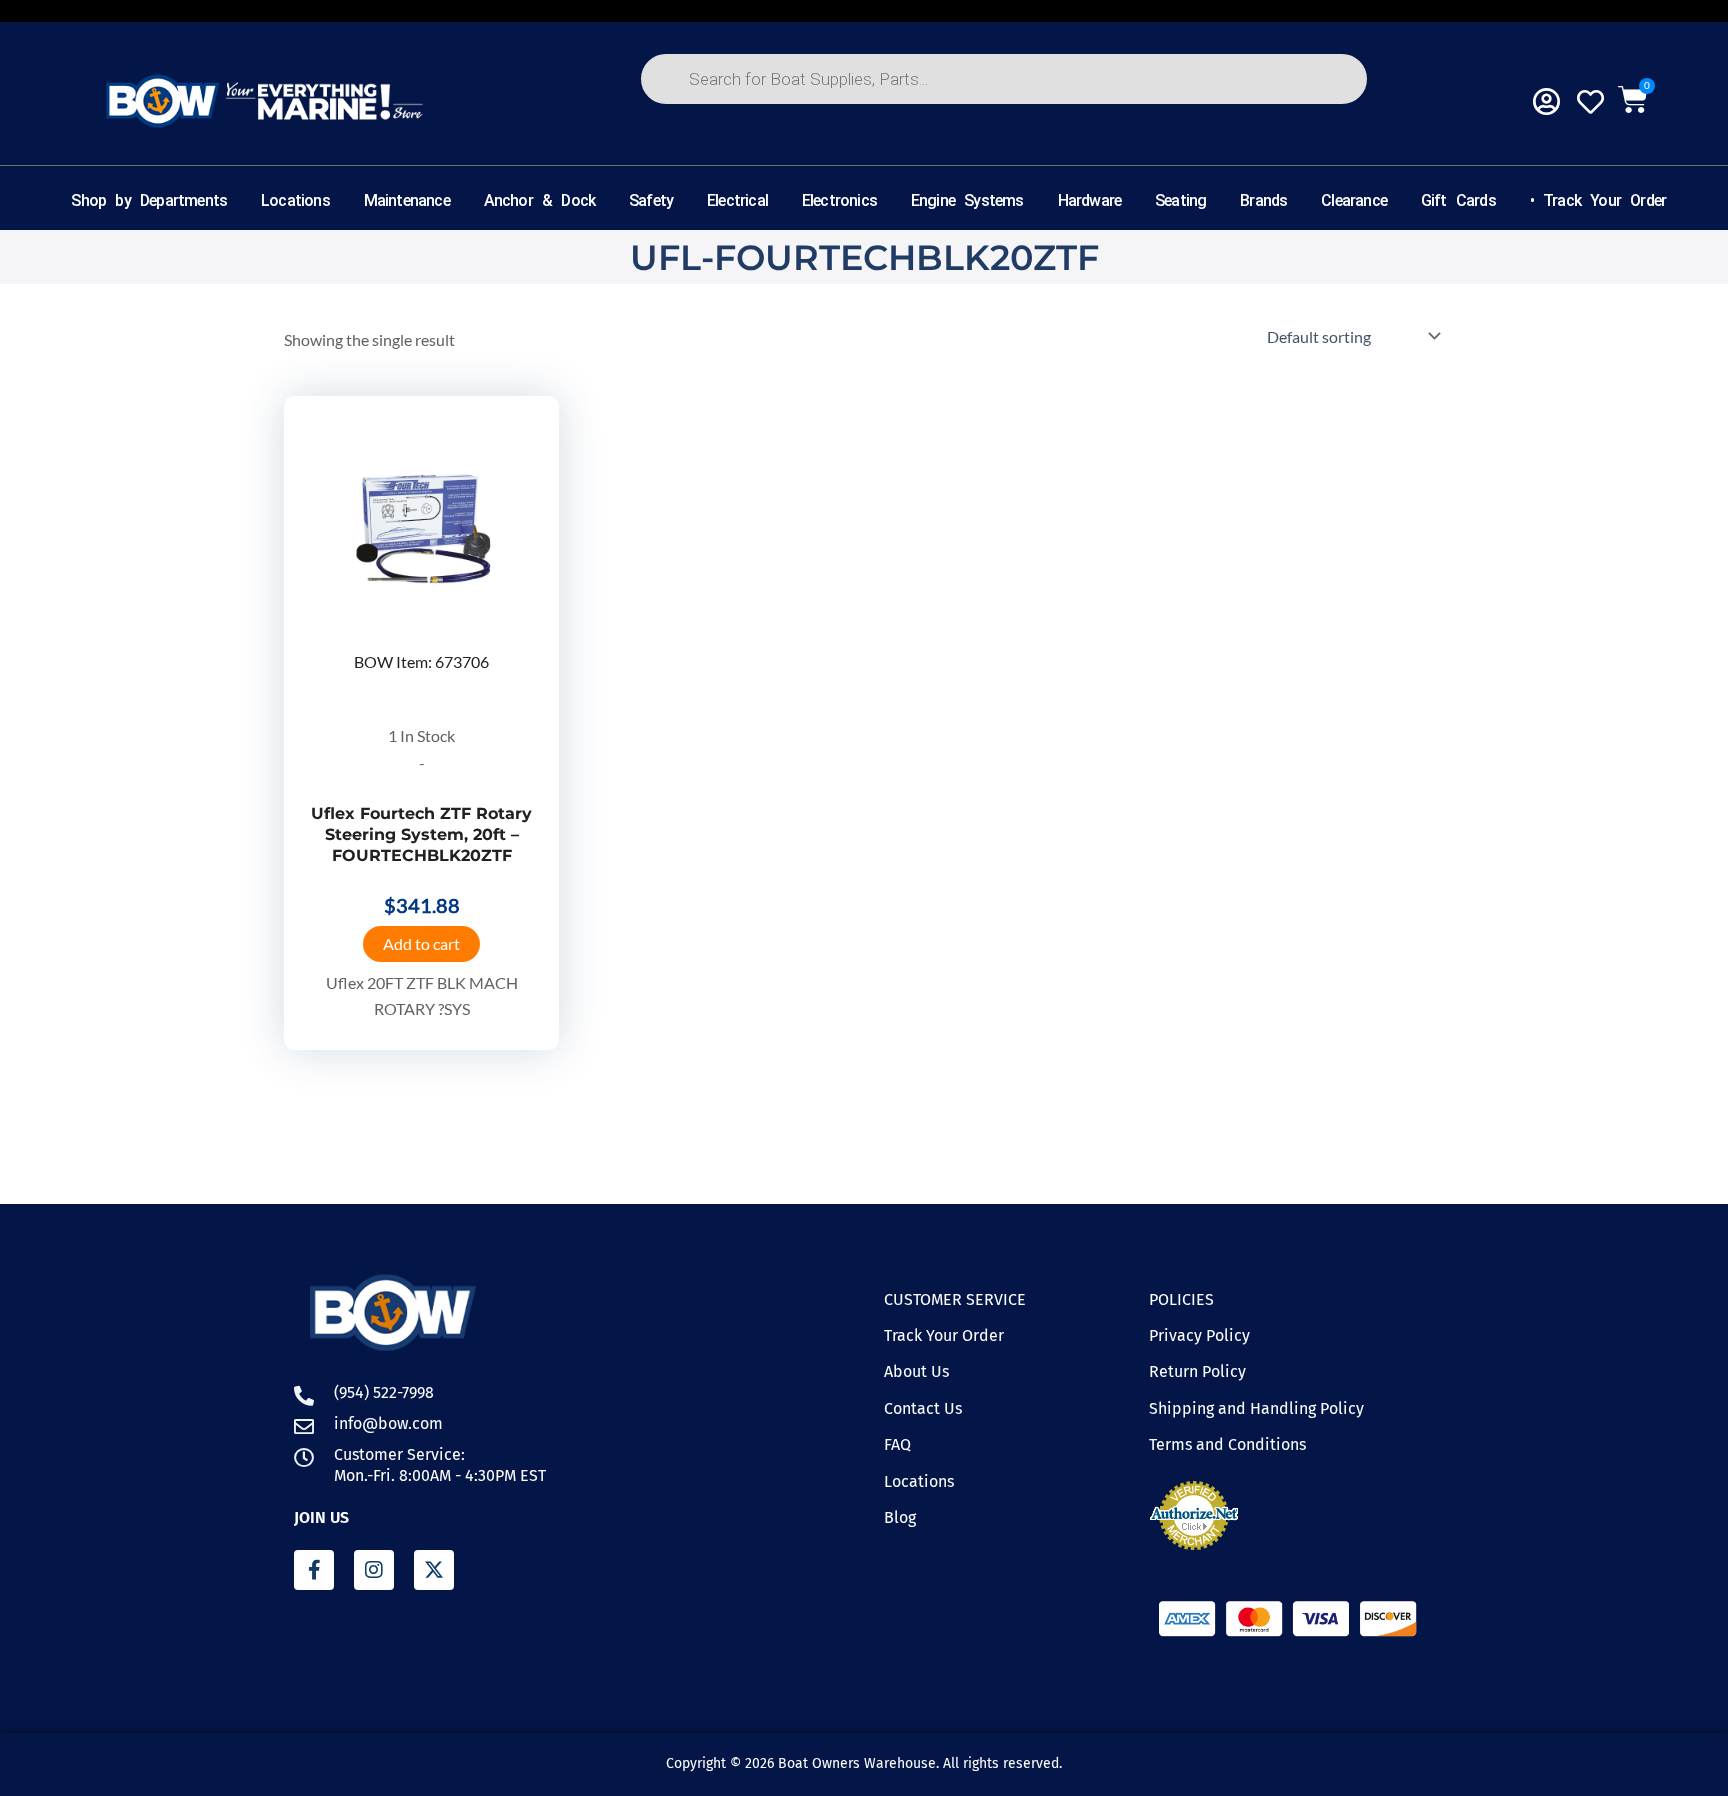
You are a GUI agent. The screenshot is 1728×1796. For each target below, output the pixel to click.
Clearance (1354, 200)
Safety (651, 200)
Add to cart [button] (421, 943)
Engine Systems (967, 200)
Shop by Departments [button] (150, 200)
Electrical (737, 200)
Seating (1180, 200)
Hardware (1090, 200)
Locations (295, 200)
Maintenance (407, 200)
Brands (1263, 200)
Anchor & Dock (540, 200)
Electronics (839, 200)
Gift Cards (1458, 200)
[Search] (684, 149)
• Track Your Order (1598, 200)
